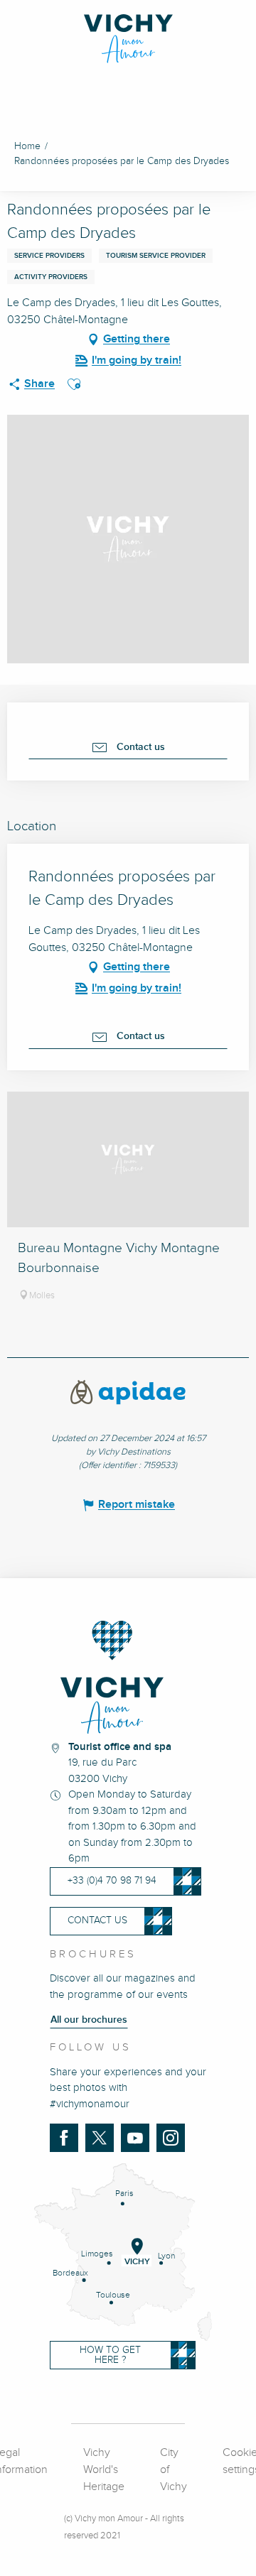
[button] (74, 384)
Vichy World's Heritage (104, 2470)
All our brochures (89, 2020)
